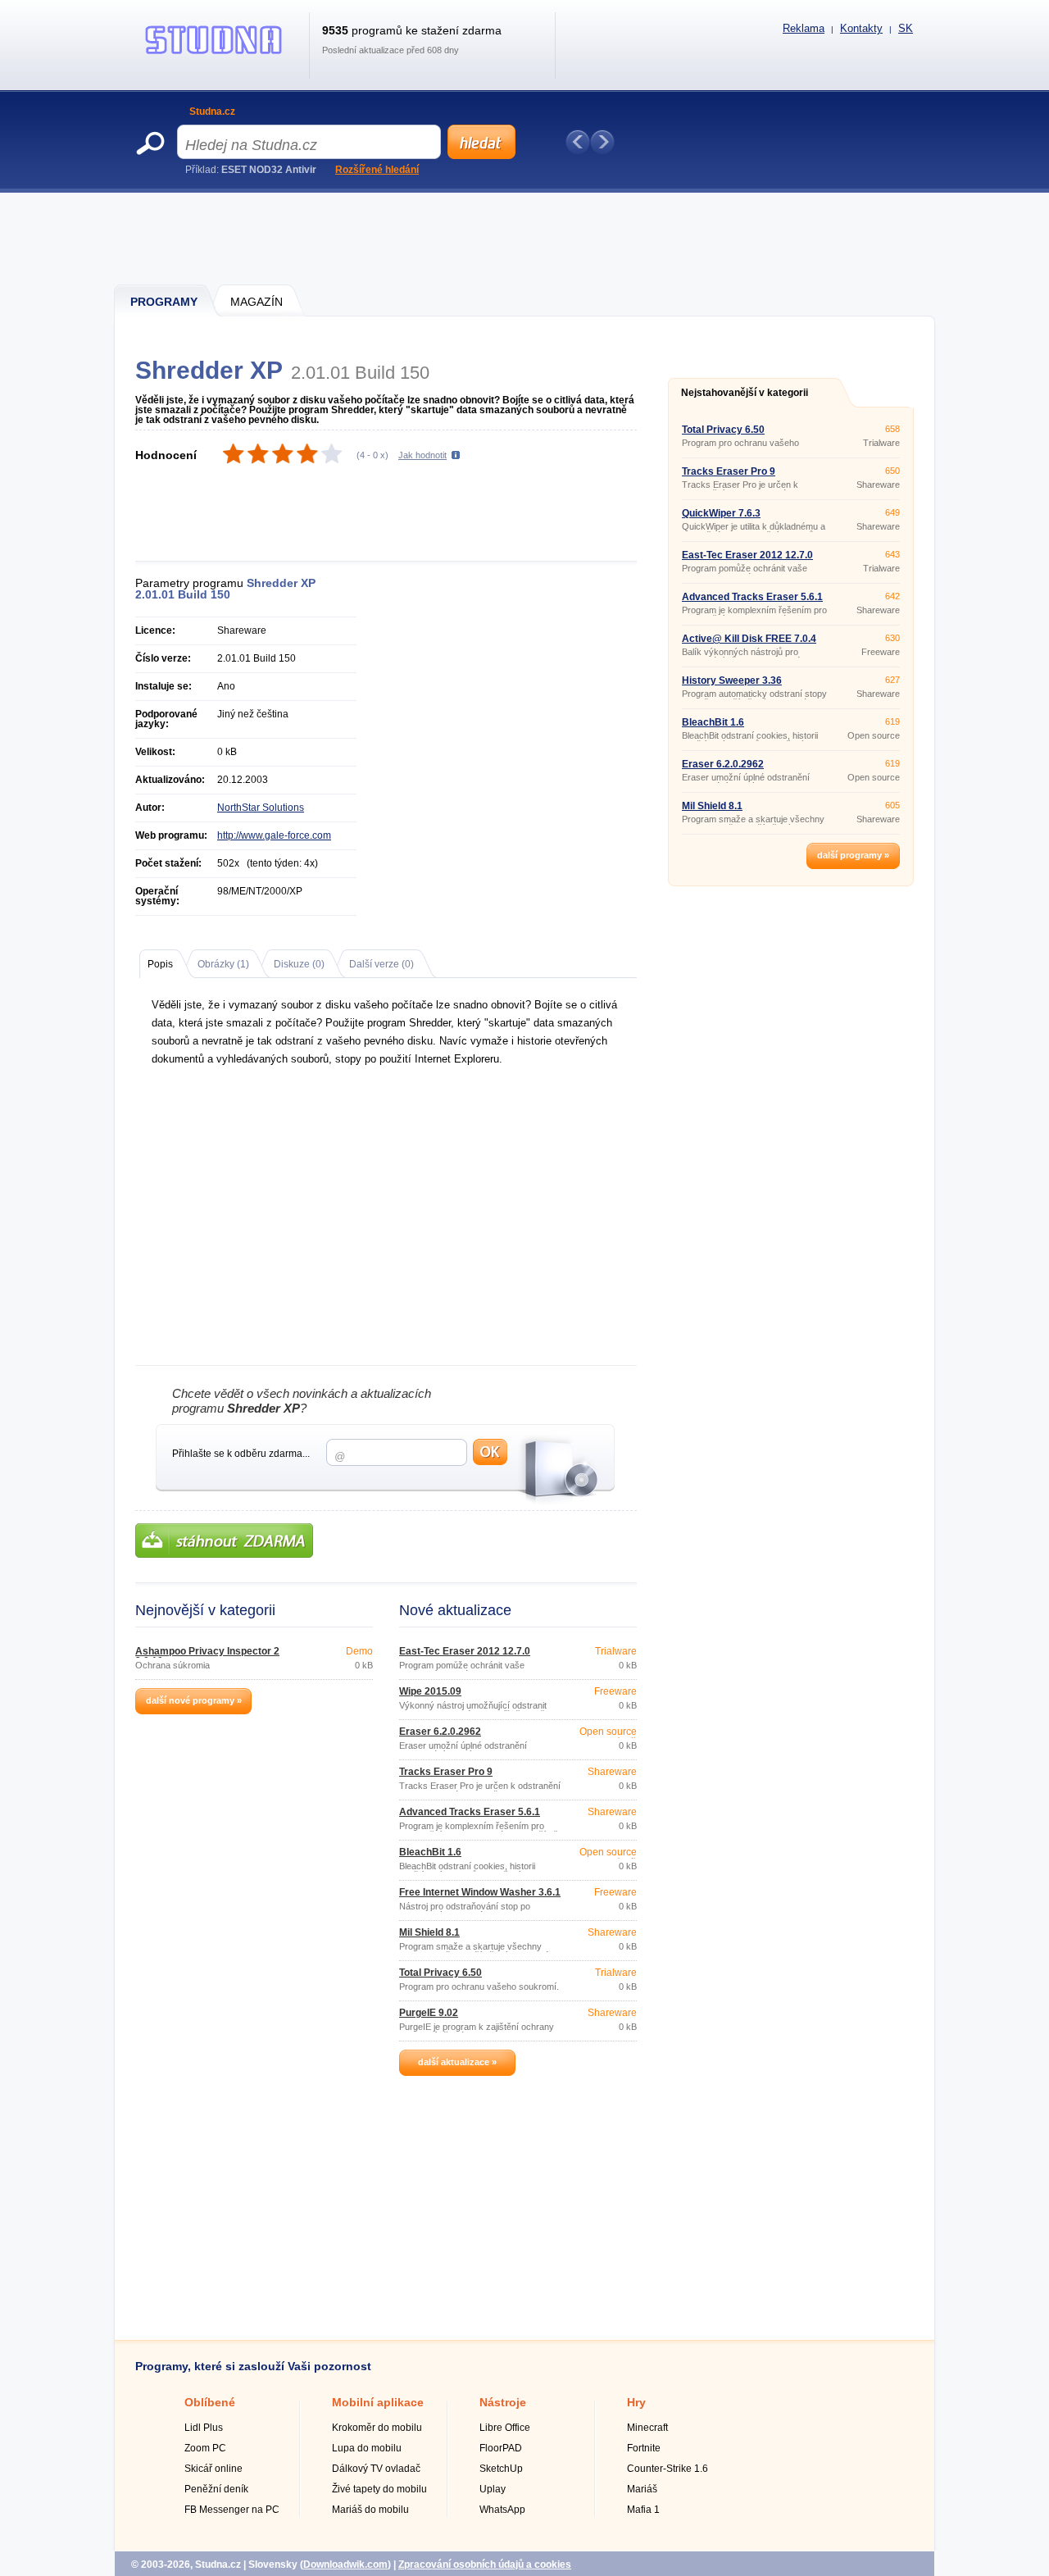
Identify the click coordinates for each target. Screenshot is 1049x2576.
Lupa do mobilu (367, 2448)
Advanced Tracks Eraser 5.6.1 (470, 1812)
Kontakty (861, 28)
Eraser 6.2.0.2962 (440, 1732)
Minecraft (647, 2428)
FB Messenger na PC (232, 2510)
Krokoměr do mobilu (377, 2428)
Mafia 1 (643, 2510)
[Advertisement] (525, 238)
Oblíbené (210, 2402)
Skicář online (213, 2469)
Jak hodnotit (422, 455)
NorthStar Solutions (261, 808)
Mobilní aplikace (378, 2402)
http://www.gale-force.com (274, 835)
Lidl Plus (204, 2428)
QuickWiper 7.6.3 (721, 513)
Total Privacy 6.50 (440, 1973)
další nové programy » (194, 1700)
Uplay (493, 2489)
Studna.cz (212, 112)
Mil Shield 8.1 (429, 1932)
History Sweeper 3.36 (732, 680)
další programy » (853, 855)
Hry (636, 2402)
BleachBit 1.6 (430, 1852)
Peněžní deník (216, 2489)
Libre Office (505, 2428)
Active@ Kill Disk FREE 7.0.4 (749, 639)
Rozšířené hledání (377, 170)
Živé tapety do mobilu (379, 2489)
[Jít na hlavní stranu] (214, 54)
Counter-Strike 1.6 (668, 2469)
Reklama (804, 28)
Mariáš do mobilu (370, 2510)
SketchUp (501, 2469)
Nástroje (503, 2402)
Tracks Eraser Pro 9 (446, 1772)
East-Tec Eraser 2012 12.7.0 (465, 1651)
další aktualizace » (457, 2062)
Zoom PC (205, 2448)
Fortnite (644, 2448)
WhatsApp (502, 2510)
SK (906, 28)
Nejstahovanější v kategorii (745, 393)
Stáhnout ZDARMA (224, 1541)
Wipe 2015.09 (430, 1691)
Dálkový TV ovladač (376, 2469)
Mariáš (642, 2489)
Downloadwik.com (345, 2565)
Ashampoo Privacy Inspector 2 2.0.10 (207, 1656)
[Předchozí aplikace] (578, 142)
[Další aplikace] (602, 142)
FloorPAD (501, 2448)
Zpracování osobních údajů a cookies (485, 2565)
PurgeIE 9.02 (429, 2013)
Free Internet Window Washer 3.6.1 (480, 1892)
